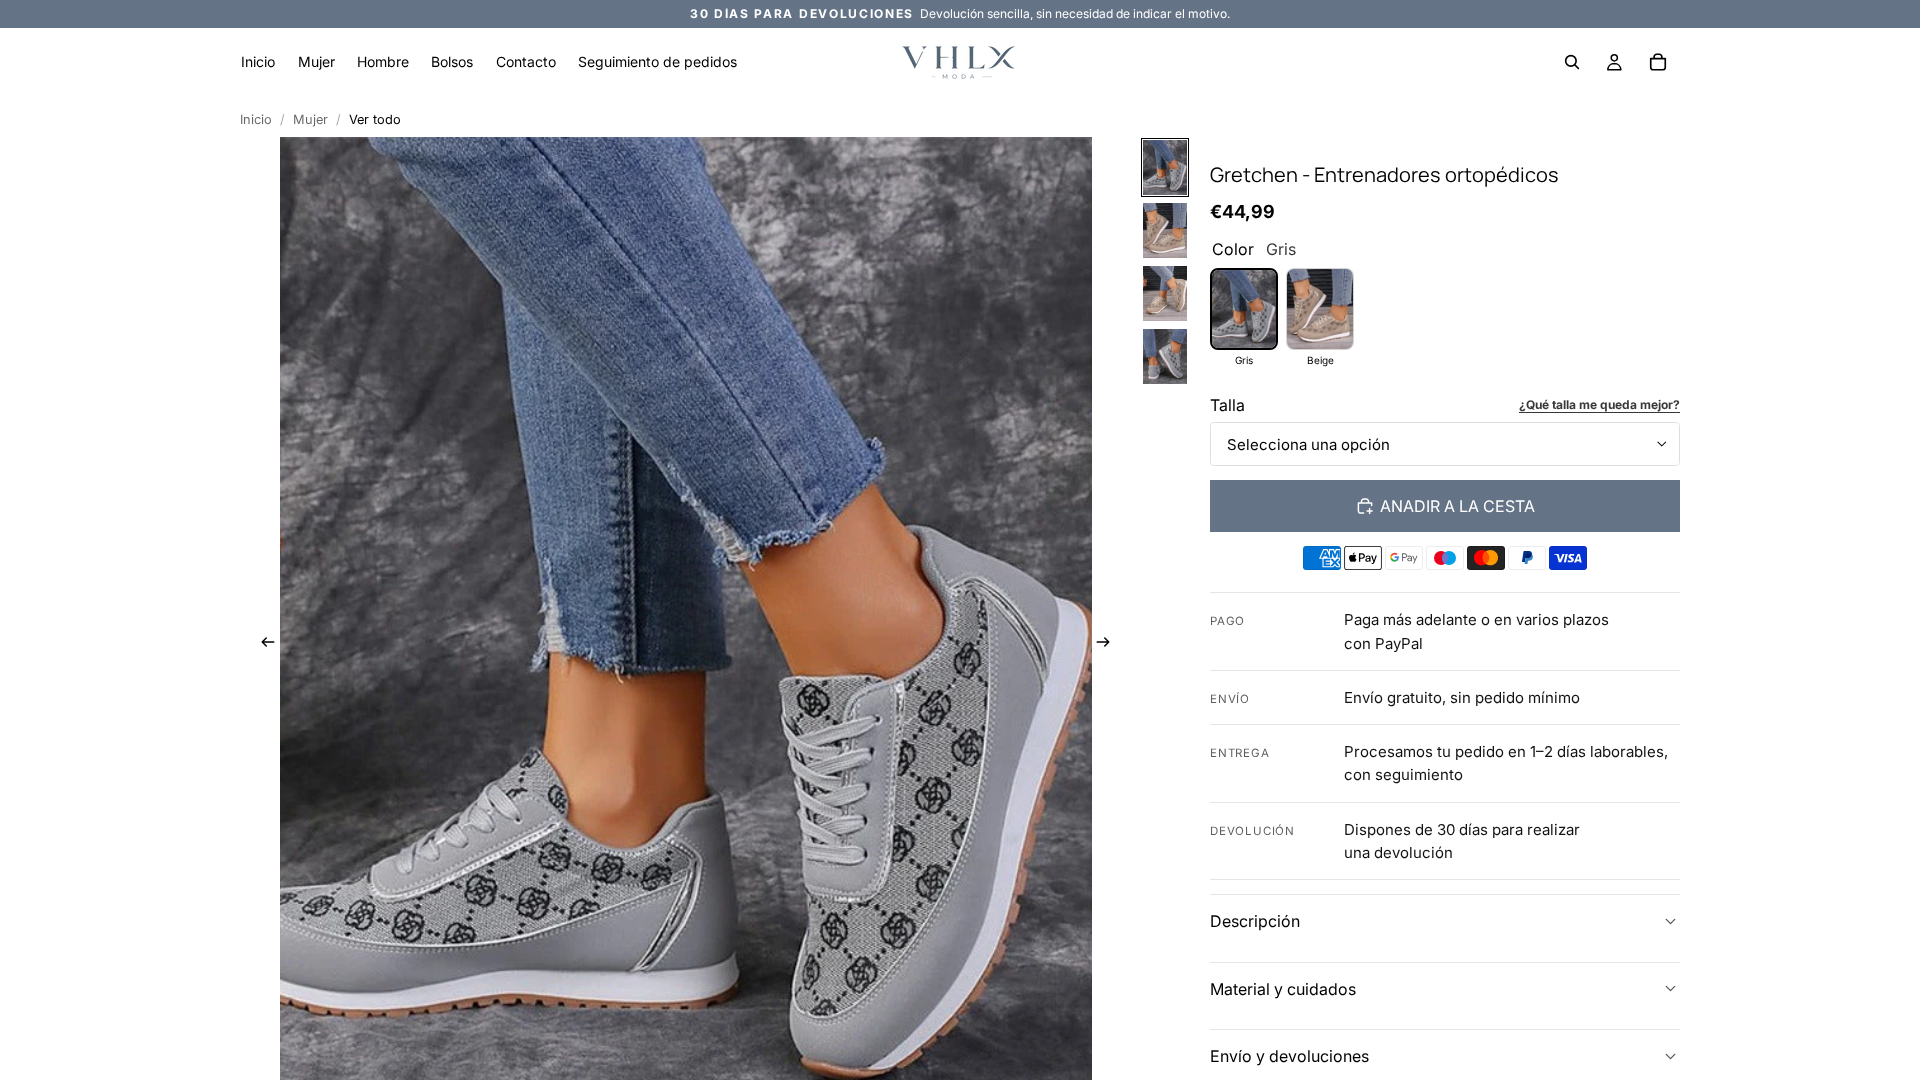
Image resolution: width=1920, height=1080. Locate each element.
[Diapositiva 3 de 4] (1165, 293)
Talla (1227, 405)
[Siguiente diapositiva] (1110, 644)
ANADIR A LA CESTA (1457, 506)
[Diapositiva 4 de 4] (1165, 356)
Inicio (256, 119)
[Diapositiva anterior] (262, 644)
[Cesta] (1658, 62)
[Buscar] (1572, 62)
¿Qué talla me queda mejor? (1599, 404)
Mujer (310, 119)
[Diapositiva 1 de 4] (1165, 167)
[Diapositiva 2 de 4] (1165, 230)
